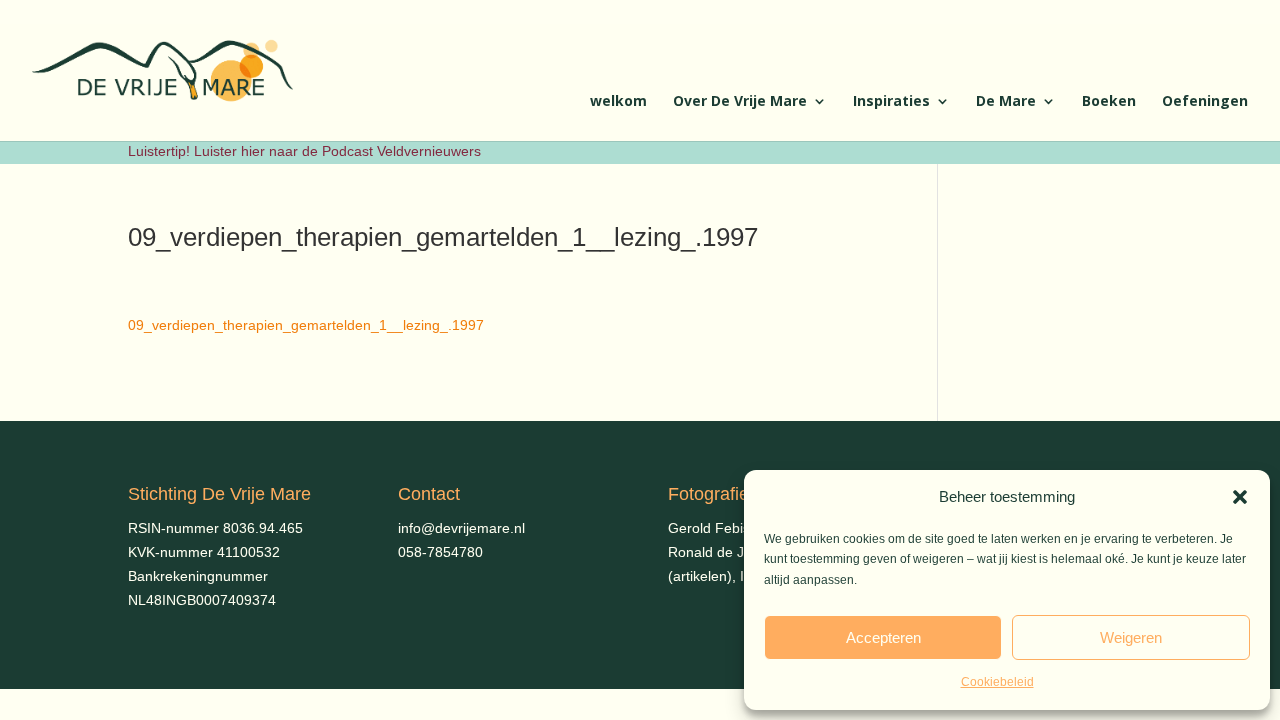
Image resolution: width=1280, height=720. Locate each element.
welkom (618, 102)
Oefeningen (1205, 102)
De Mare (1006, 102)
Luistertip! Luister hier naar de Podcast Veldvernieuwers (304, 151)
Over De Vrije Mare (740, 102)
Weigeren (1131, 637)
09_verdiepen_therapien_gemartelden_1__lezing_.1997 (306, 325)
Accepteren (883, 637)
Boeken (1109, 102)
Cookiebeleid (997, 682)
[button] (1240, 497)
